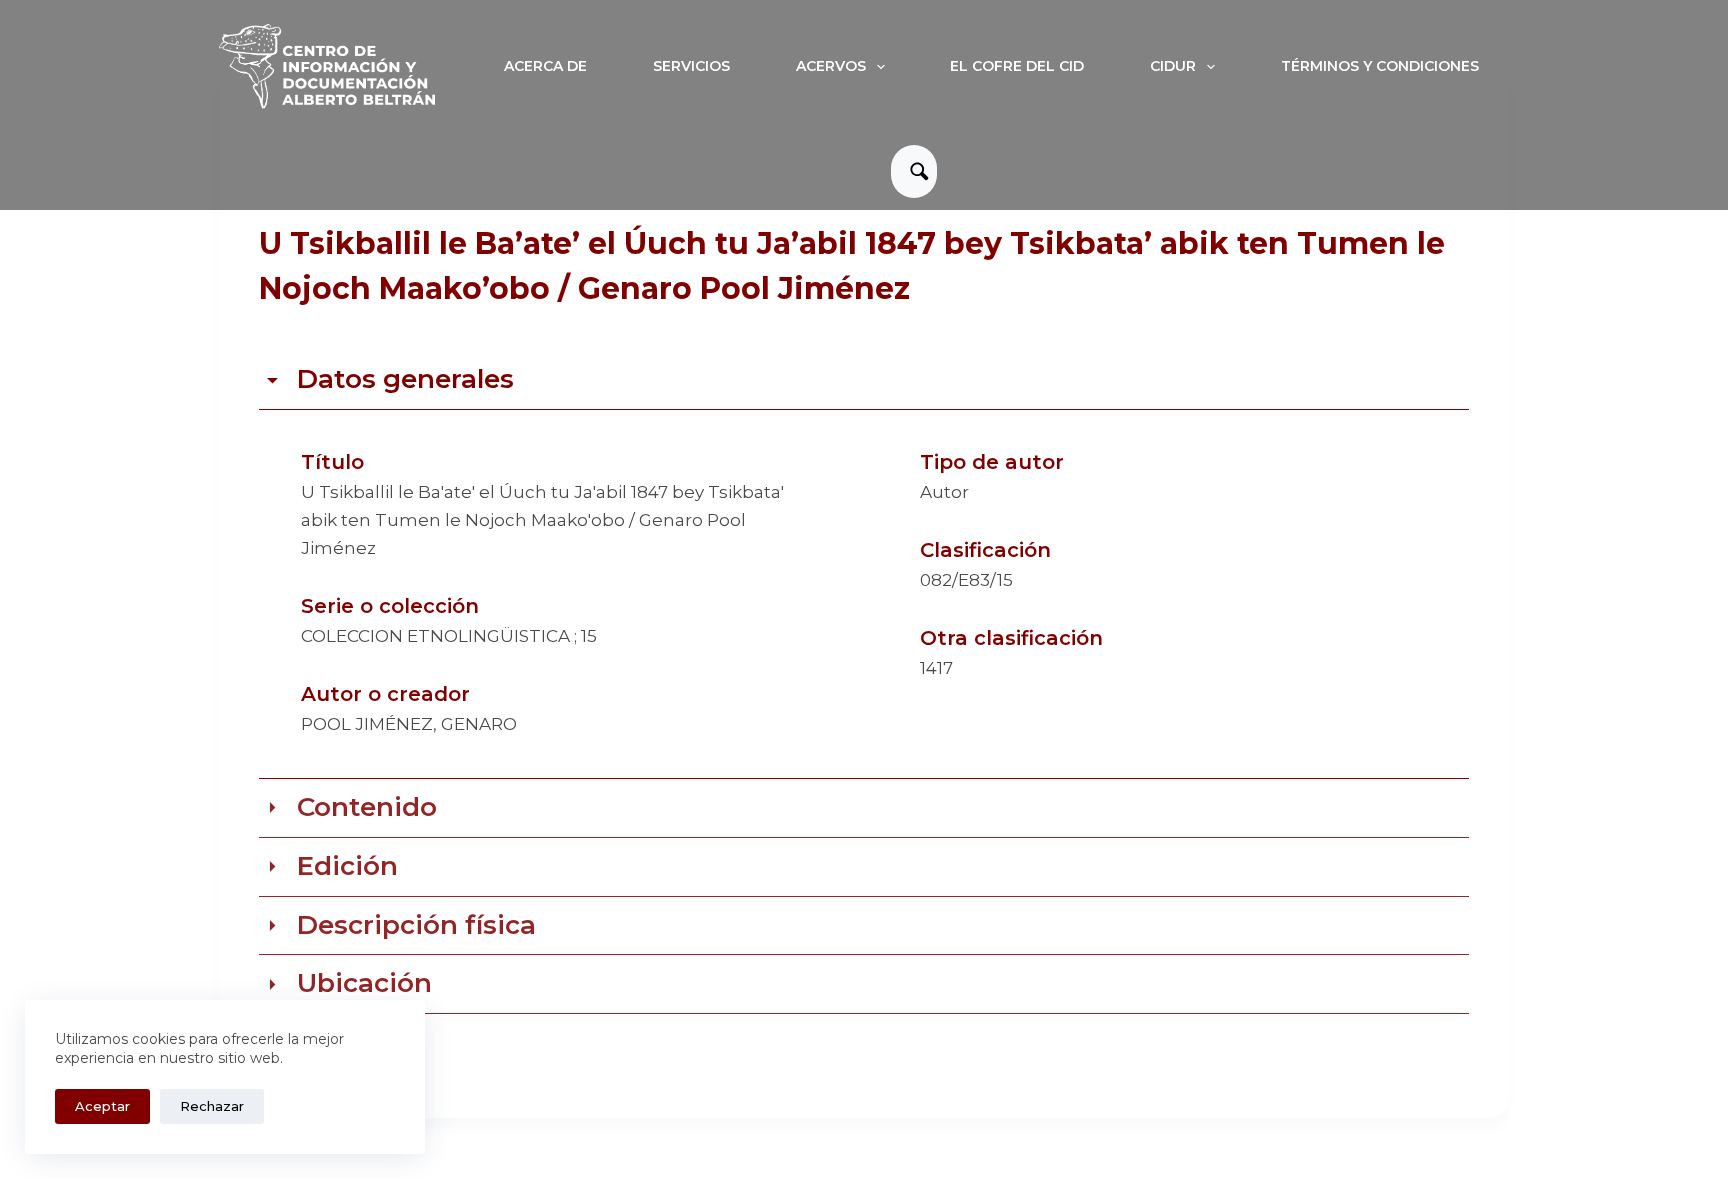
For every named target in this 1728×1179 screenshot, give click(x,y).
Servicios (691, 66)
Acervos (831, 66)
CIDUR (1173, 66)
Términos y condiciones (1380, 66)
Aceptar (102, 1106)
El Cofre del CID (1017, 66)
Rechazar (212, 1106)
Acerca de (545, 66)
